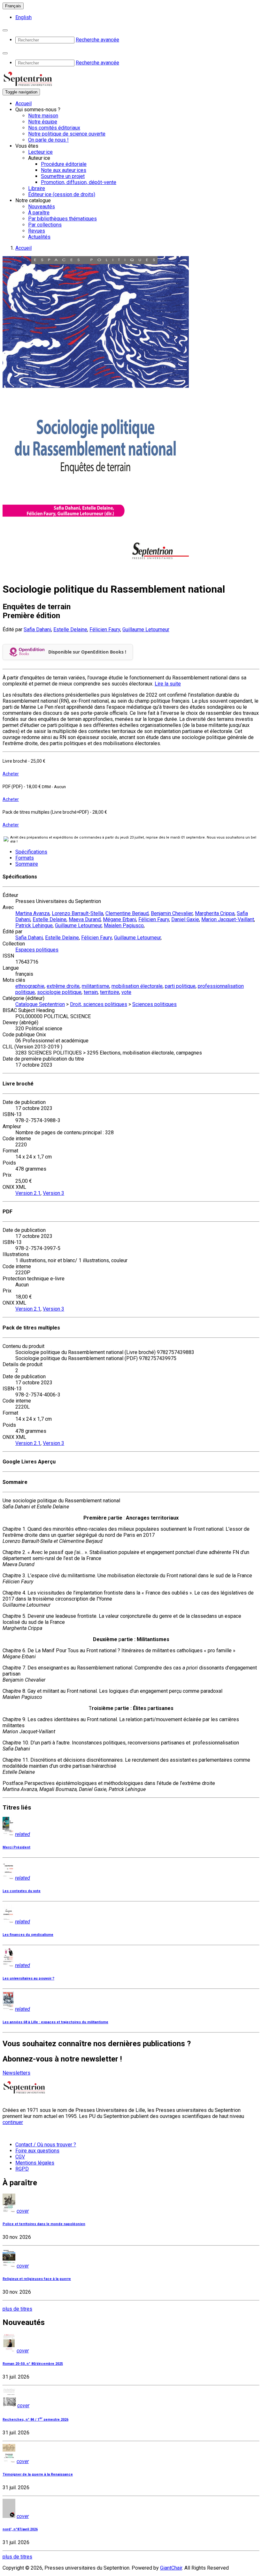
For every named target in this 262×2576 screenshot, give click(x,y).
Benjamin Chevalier (172, 913)
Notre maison (43, 116)
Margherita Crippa (215, 913)
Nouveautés (42, 207)
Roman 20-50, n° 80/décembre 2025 (33, 2364)
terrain (91, 992)
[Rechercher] (5, 30)
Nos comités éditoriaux (54, 128)
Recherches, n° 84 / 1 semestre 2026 (35, 2420)
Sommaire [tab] (27, 864)
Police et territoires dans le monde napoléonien (44, 2224)
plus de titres (17, 2309)
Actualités (39, 237)
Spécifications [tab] (31, 852)
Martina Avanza (32, 913)
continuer (13, 2122)
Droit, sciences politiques (99, 1004)
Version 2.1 (28, 1193)
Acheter (11, 774)
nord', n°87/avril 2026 (20, 2529)
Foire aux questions (37, 2151)
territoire (110, 992)
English (23, 17)
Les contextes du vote (22, 1891)
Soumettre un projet (63, 176)
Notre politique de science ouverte (67, 134)
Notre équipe (43, 122)
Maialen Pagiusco (124, 925)
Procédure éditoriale (64, 164)
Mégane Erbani (119, 919)
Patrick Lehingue (34, 925)
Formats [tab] (25, 858)
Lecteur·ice (40, 152)
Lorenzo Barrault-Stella (77, 913)
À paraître (39, 213)
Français (13, 6)
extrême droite (63, 986)
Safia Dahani (37, 629)
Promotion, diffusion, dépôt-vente (79, 182)
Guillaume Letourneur (146, 629)
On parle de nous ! (48, 140)
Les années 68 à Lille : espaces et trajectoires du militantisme (55, 2022)
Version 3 (54, 1193)
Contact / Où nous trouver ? (46, 2145)
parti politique (180, 986)
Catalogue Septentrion (40, 1004)
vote (126, 992)
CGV (20, 2157)
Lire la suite (168, 684)
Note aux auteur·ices (64, 170)
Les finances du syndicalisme (28, 1935)
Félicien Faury (105, 629)
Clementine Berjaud (127, 913)
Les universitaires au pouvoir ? (28, 1978)
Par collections (45, 225)
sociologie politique (59, 992)
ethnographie (30, 986)
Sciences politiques (154, 1004)
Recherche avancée (97, 40)
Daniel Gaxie (185, 919)
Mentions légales (35, 2163)
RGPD (22, 2169)
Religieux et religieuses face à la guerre (37, 2279)
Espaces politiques (37, 950)
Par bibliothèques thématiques (62, 219)
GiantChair (171, 2568)
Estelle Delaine (70, 629)
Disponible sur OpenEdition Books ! (87, 652)
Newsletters (16, 2073)
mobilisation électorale (137, 986)
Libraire (37, 188)
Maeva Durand (85, 919)
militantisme (96, 986)
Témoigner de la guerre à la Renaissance (38, 2474)
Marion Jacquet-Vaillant (228, 919)
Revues (37, 231)
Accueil (23, 104)
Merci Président (16, 1847)
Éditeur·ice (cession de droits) (62, 194)
